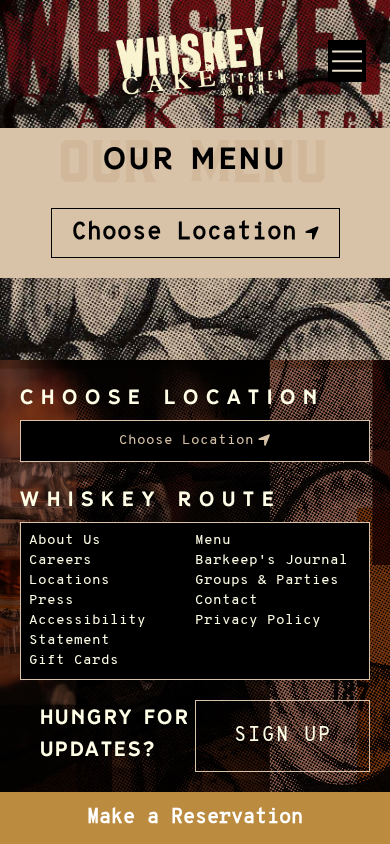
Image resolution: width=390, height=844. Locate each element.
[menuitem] (195, 233)
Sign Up (283, 736)
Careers (60, 560)
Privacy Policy (258, 620)
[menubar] (195, 233)
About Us (65, 540)
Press (51, 600)
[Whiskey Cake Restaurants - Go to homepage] (195, 64)
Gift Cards (74, 660)
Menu (213, 540)
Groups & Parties (267, 580)
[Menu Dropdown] (347, 61)
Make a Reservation (195, 818)
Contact (226, 600)
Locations (69, 580)
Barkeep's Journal (271, 560)
